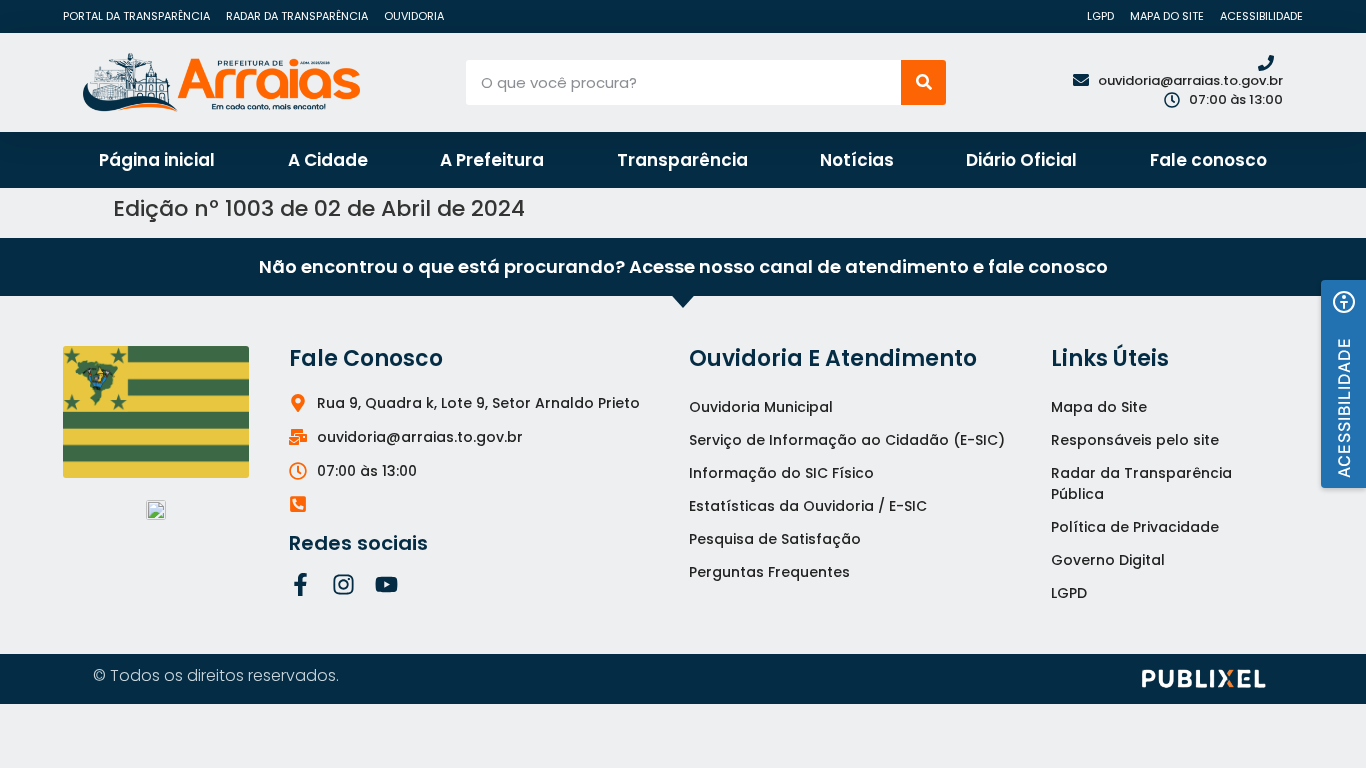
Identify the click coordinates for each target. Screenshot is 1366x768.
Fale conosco (1208, 160)
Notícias (857, 160)
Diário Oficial (1021, 160)
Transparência (682, 160)
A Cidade (328, 160)
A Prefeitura (492, 160)
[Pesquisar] (923, 82)
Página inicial (157, 160)
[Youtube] (386, 584)
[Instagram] (343, 584)
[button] (1343, 384)
